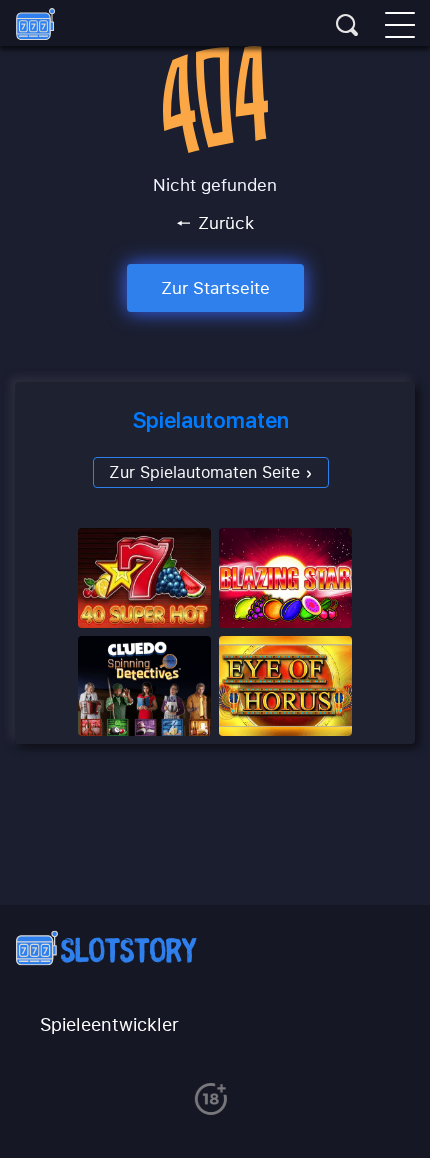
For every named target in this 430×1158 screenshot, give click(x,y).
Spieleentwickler (109, 1024)
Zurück (223, 223)
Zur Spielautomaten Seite (207, 472)
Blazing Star (285, 578)
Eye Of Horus (285, 686)
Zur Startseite (215, 287)
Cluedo (144, 686)
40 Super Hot (144, 578)
